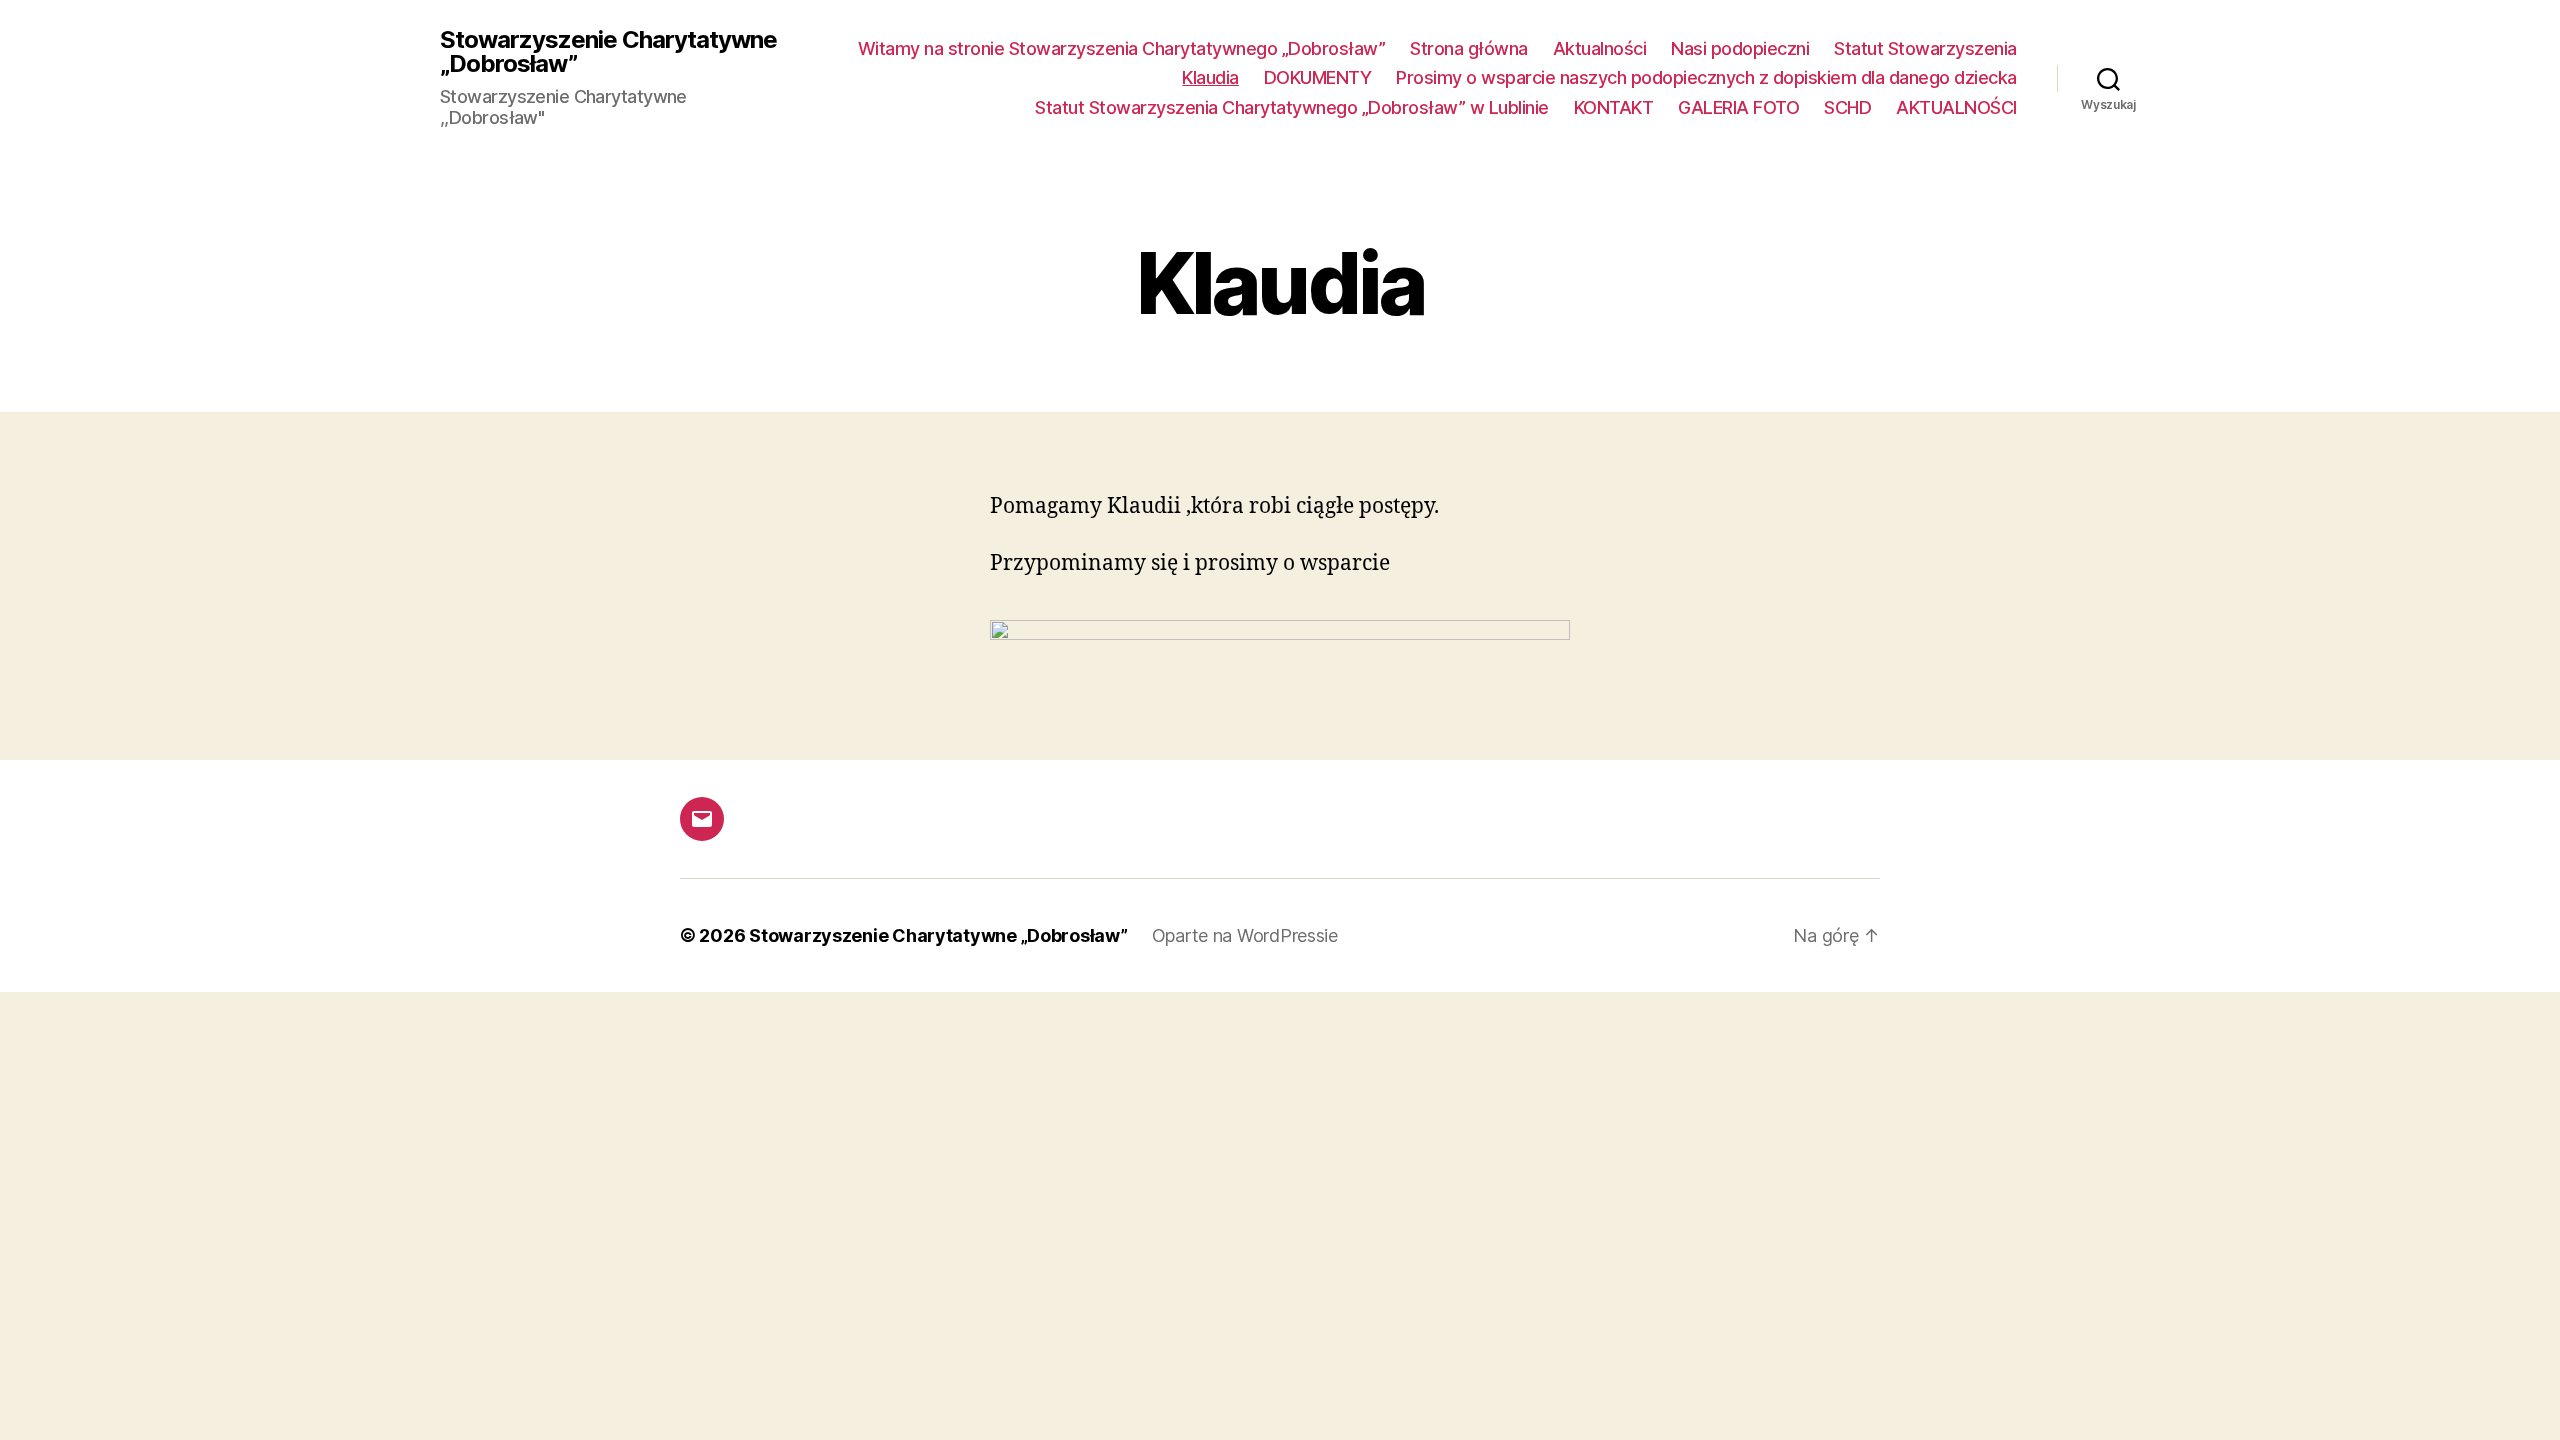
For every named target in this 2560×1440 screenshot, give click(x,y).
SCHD (1847, 107)
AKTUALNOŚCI (1956, 107)
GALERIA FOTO (1738, 107)
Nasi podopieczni (1740, 48)
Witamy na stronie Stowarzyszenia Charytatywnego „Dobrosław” (1122, 48)
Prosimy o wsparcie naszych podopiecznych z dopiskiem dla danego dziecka (1706, 77)
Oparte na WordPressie (1245, 935)
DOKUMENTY (1318, 77)
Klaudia (1210, 77)
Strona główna (1469, 48)
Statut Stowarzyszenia (1925, 48)
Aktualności (1600, 48)
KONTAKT (1614, 107)
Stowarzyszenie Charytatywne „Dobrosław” (608, 52)
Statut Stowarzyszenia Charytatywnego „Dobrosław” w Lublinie (1292, 107)
